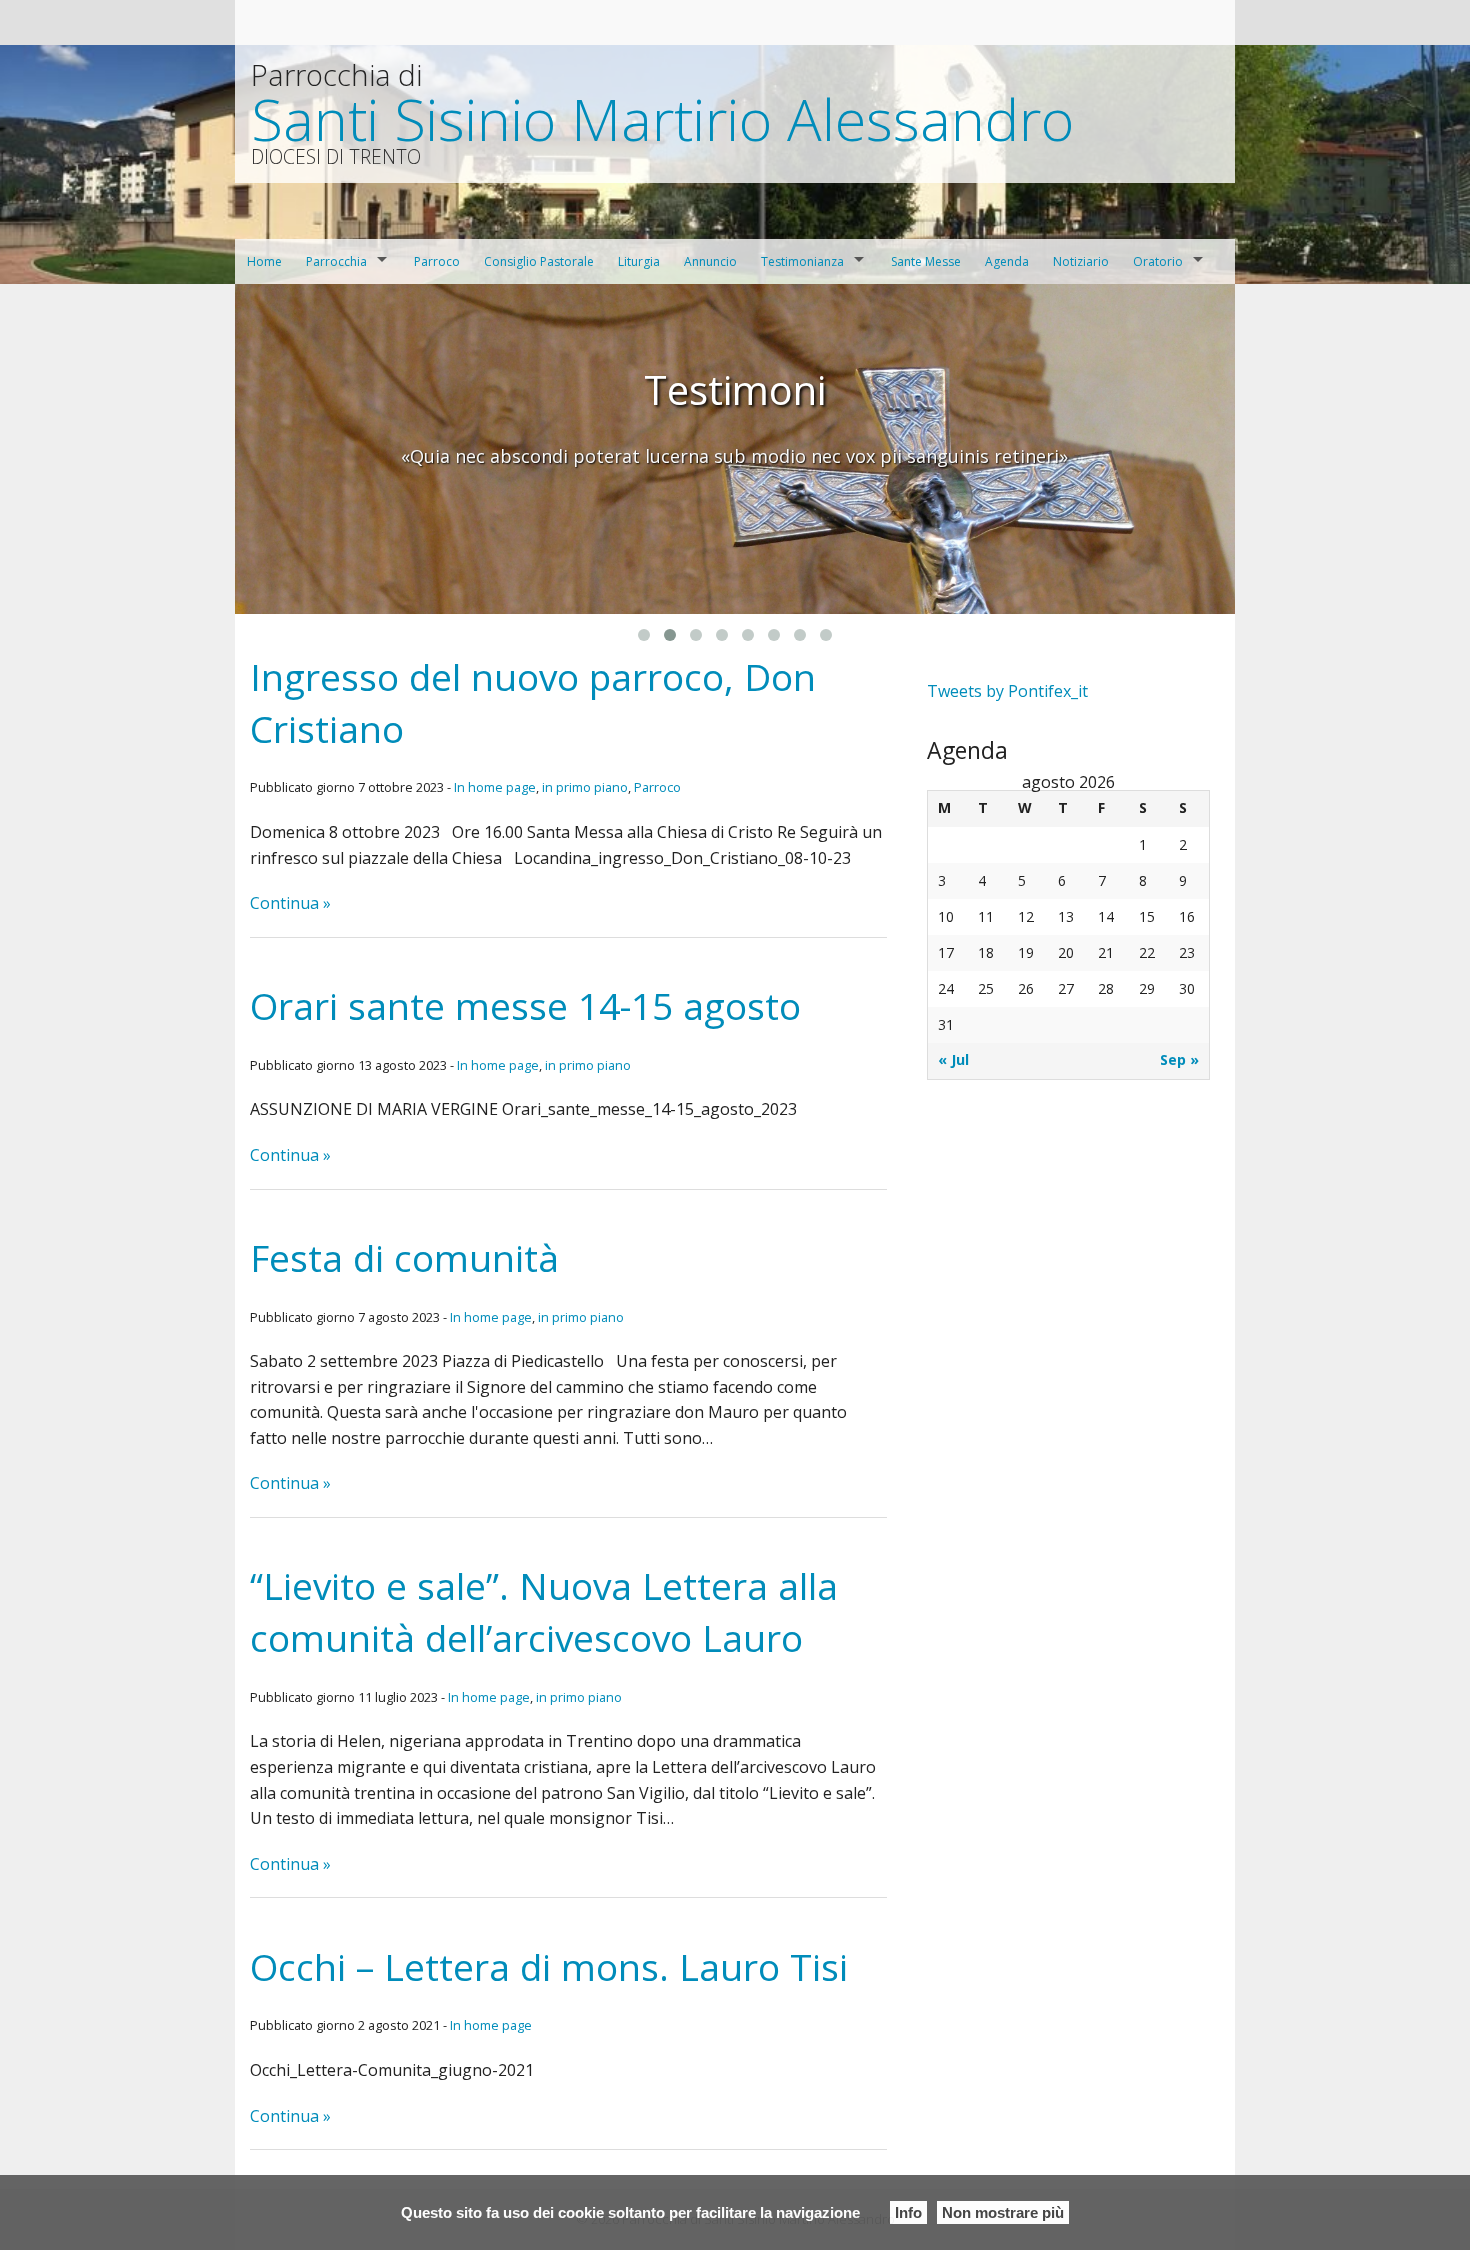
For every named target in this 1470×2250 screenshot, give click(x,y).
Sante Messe (926, 261)
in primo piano (585, 787)
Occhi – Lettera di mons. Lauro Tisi (549, 1966)
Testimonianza (802, 261)
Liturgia (639, 261)
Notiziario (1081, 261)
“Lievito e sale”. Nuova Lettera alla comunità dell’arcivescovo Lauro (544, 1611)
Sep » (1179, 1059)
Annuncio (710, 261)
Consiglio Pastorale (539, 261)
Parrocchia (336, 261)
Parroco (437, 261)
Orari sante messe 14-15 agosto (525, 1005)
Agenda (1007, 261)
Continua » (290, 903)
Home (264, 261)
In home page (495, 787)
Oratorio (1158, 261)
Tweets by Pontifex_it (1007, 691)
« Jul (953, 1059)
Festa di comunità (404, 1257)
